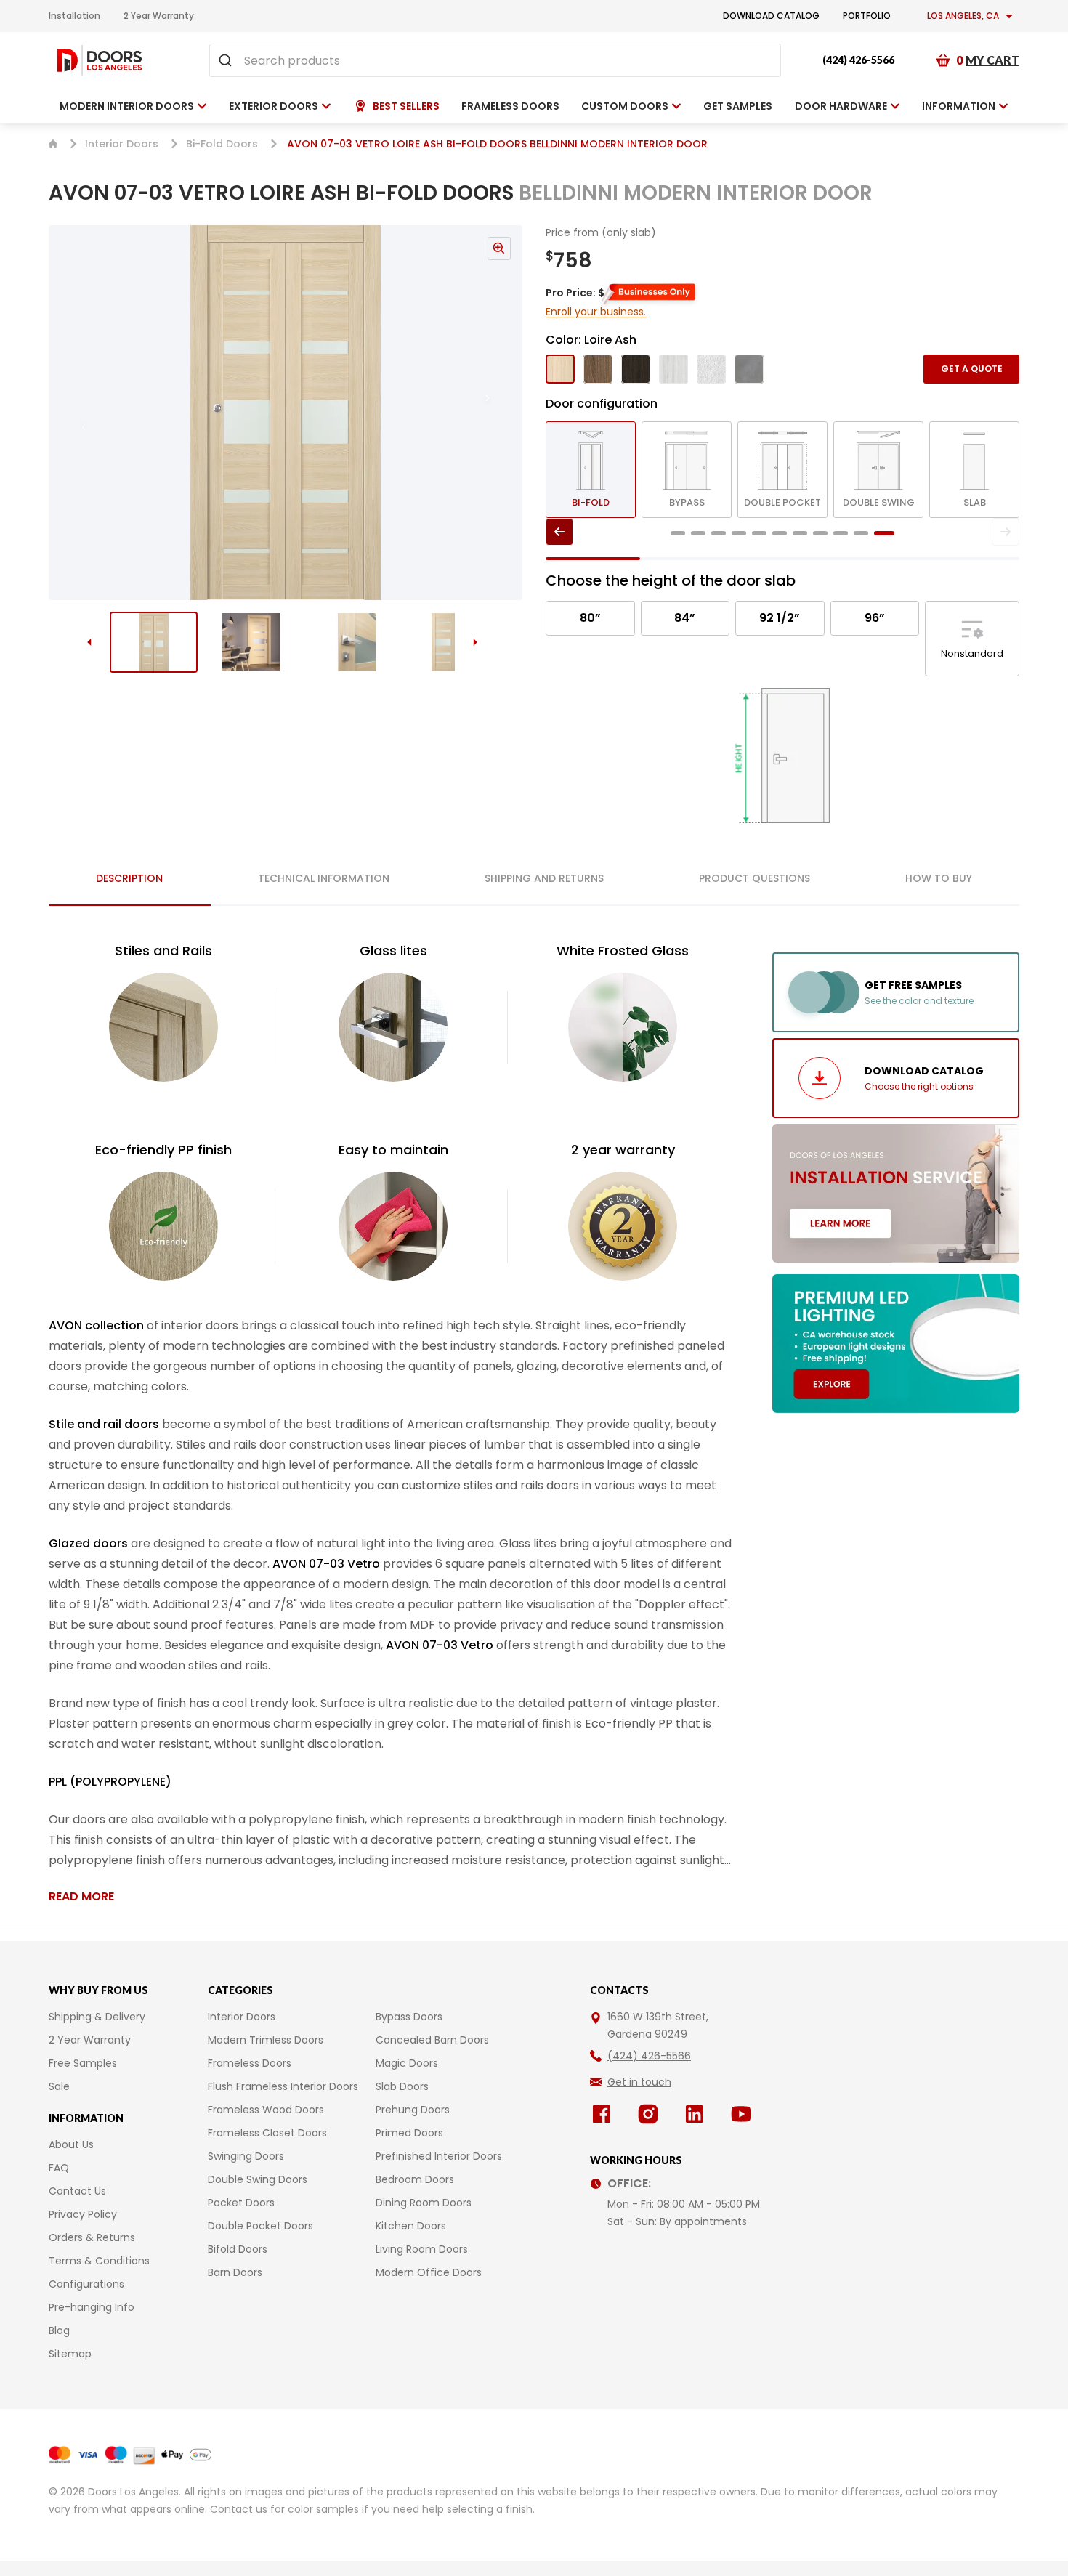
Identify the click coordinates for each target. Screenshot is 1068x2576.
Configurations (86, 2284)
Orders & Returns (92, 2237)
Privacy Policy (83, 2214)
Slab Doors (402, 2086)
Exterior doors (274, 106)
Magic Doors (407, 2063)
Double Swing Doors (258, 2179)
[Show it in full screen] (286, 413)
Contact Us (77, 2191)
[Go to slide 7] (800, 533)
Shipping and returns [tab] (544, 878)
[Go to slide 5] (759, 533)
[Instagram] (651, 2114)
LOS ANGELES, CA (963, 16)
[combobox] (495, 60)
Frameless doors (510, 106)
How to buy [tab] (939, 878)
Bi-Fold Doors (222, 144)
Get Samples (738, 106)
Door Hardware (841, 106)
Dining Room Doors (424, 2203)
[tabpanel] (393, 1423)
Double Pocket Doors (260, 2226)
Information (959, 106)
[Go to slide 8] (820, 533)
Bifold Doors (238, 2249)
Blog (59, 2330)
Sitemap (70, 2354)
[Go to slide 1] (154, 642)
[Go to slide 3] (347, 642)
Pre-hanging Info (92, 2307)
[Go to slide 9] (841, 533)
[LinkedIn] (697, 2114)
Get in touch (639, 2082)
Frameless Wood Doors (266, 2110)
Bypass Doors (409, 2017)
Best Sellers (406, 106)
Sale (59, 2086)
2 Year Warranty (159, 16)
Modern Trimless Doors (266, 2040)
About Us (71, 2144)
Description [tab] (129, 878)
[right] (1006, 532)
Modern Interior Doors (127, 106)
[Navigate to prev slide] (69, 413)
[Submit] (227, 60)
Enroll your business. (596, 312)
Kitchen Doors (411, 2226)
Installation (74, 16)
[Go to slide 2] (250, 642)
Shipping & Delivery (97, 2017)
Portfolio (867, 16)
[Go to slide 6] (780, 533)
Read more (81, 1896)
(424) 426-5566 (858, 60)
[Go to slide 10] (861, 533)
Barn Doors (235, 2272)
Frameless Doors (250, 2063)
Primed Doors (409, 2133)
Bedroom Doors (415, 2179)
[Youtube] (744, 2114)
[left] (559, 532)
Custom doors (625, 106)
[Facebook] (604, 2114)
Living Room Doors (422, 2249)
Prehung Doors (413, 2110)
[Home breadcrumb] (53, 144)
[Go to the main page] (100, 60)
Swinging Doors (246, 2156)
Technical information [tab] (324, 878)
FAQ (59, 2168)
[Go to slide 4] (444, 642)
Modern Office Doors (429, 2272)
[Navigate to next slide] (502, 413)
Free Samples (83, 2063)
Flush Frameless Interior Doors (283, 2086)
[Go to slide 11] (884, 533)
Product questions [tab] (755, 878)
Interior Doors (122, 144)
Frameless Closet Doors (267, 2133)
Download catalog (771, 16)
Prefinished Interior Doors (439, 2156)
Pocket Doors (241, 2203)
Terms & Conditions (99, 2261)
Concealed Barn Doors (432, 2040)
